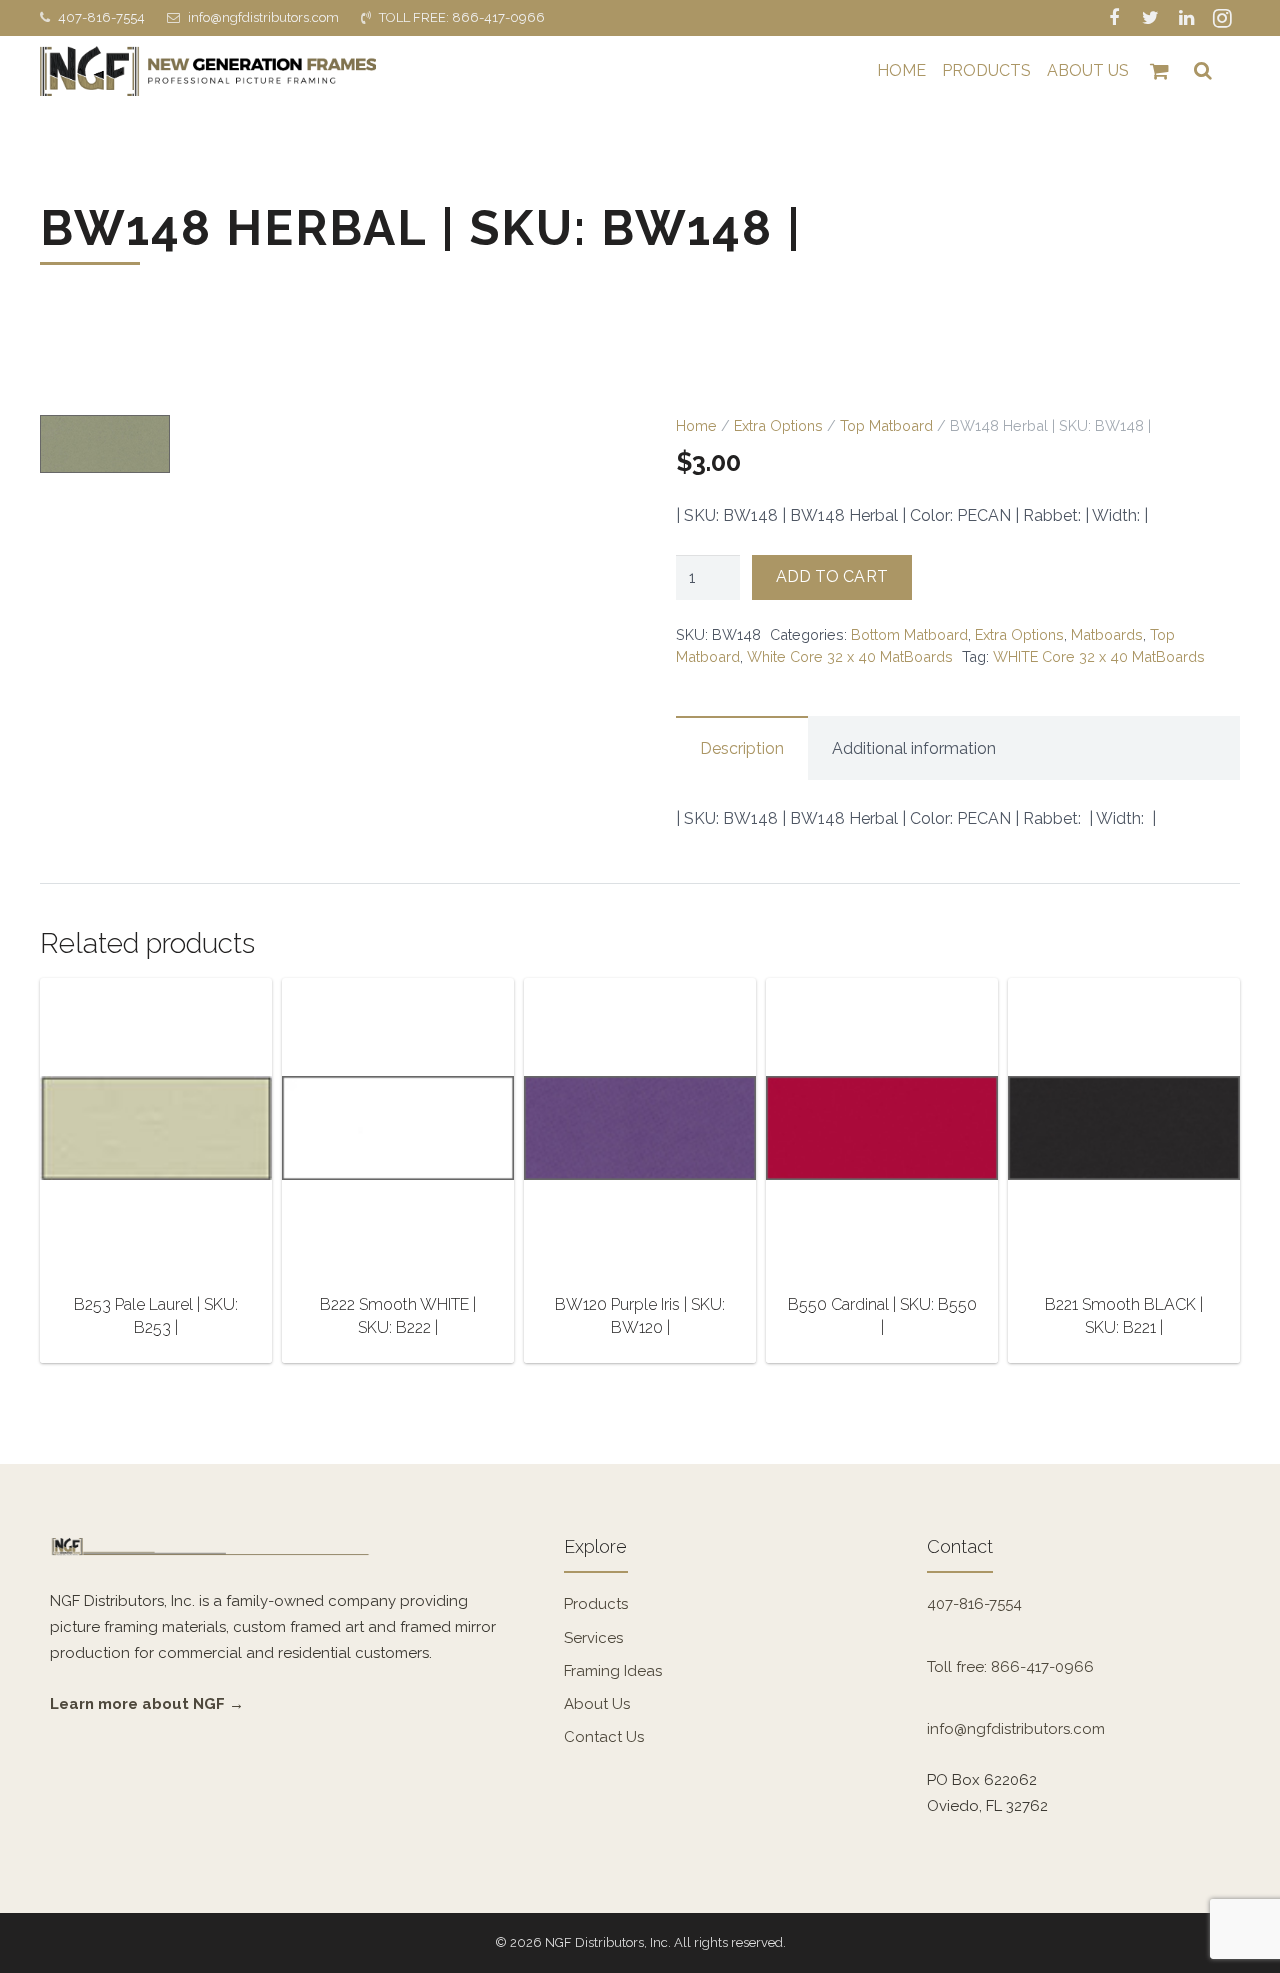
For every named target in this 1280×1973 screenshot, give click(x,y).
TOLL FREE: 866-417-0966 (462, 17)
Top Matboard (886, 425)
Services (593, 1638)
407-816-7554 (101, 17)
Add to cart (832, 576)
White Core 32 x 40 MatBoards (850, 656)
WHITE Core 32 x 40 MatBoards (1099, 656)
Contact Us (604, 1737)
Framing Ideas (613, 1671)
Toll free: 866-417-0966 (1010, 1667)
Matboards (1107, 634)
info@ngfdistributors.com (263, 17)
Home (696, 425)
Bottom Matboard (909, 634)
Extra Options (778, 425)
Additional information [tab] (914, 748)
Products (596, 1604)
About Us (597, 1704)
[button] (572, 449)
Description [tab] (742, 748)
